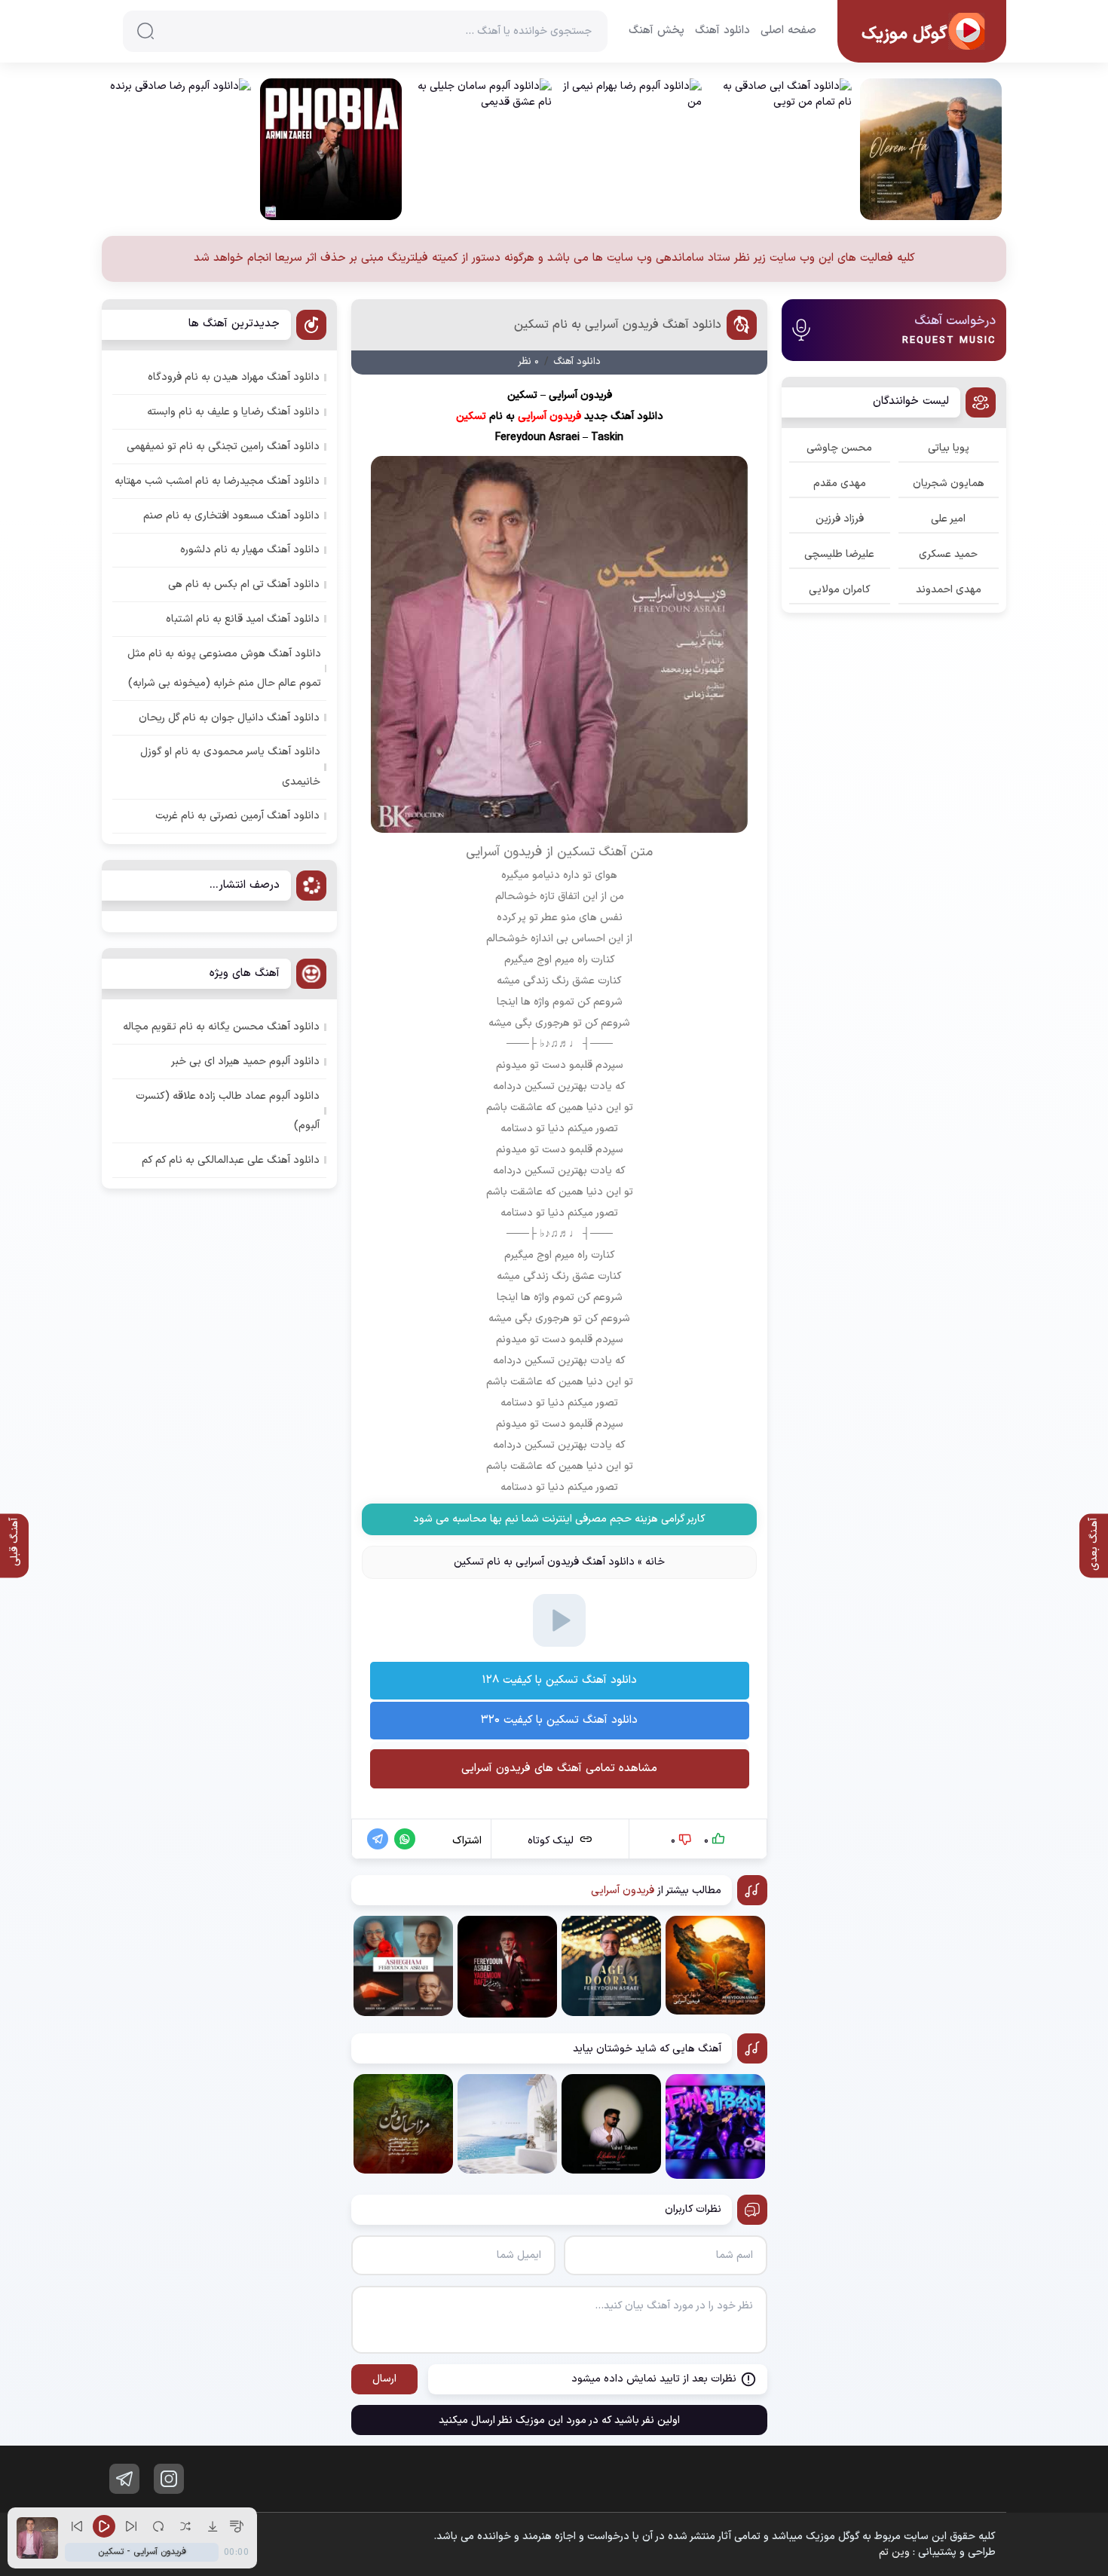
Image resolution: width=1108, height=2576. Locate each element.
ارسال (384, 2379)
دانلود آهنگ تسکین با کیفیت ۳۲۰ (559, 1720)
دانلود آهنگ (722, 31)
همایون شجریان (949, 483)
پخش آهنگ (657, 31)
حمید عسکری (948, 554)
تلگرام (124, 2479)
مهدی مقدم (840, 483)
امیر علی (948, 519)
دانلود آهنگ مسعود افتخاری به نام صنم (231, 516)
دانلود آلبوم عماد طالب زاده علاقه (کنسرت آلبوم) (228, 1111)
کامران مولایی (840, 590)
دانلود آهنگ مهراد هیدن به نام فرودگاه (234, 377)
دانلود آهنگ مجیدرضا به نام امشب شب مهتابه (217, 481)
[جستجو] (145, 31)
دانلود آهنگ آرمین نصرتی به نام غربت (237, 816)
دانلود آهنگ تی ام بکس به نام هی (244, 584)
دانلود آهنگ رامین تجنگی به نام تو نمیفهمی (223, 447)
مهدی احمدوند (949, 590)
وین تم (894, 2552)
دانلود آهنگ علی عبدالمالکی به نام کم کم (231, 1160)
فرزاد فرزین (840, 519)
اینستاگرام (169, 2479)
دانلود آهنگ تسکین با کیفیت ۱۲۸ (559, 1680)
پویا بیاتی (949, 448)
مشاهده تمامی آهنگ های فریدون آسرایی (559, 1768)
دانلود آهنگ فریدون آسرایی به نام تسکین (618, 325)
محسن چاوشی (839, 448)
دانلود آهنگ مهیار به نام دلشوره (250, 550)
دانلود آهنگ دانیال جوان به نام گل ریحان (229, 718)
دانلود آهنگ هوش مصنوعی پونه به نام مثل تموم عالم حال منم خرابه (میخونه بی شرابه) (224, 668)
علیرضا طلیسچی (839, 554)
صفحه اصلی (788, 31)
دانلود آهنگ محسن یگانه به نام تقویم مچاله (221, 1027)
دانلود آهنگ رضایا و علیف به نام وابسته (233, 412)
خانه (655, 1562)
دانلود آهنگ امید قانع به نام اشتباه (243, 619)
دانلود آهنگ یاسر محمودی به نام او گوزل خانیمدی (230, 766)
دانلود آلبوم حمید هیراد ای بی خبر (245, 1062)
